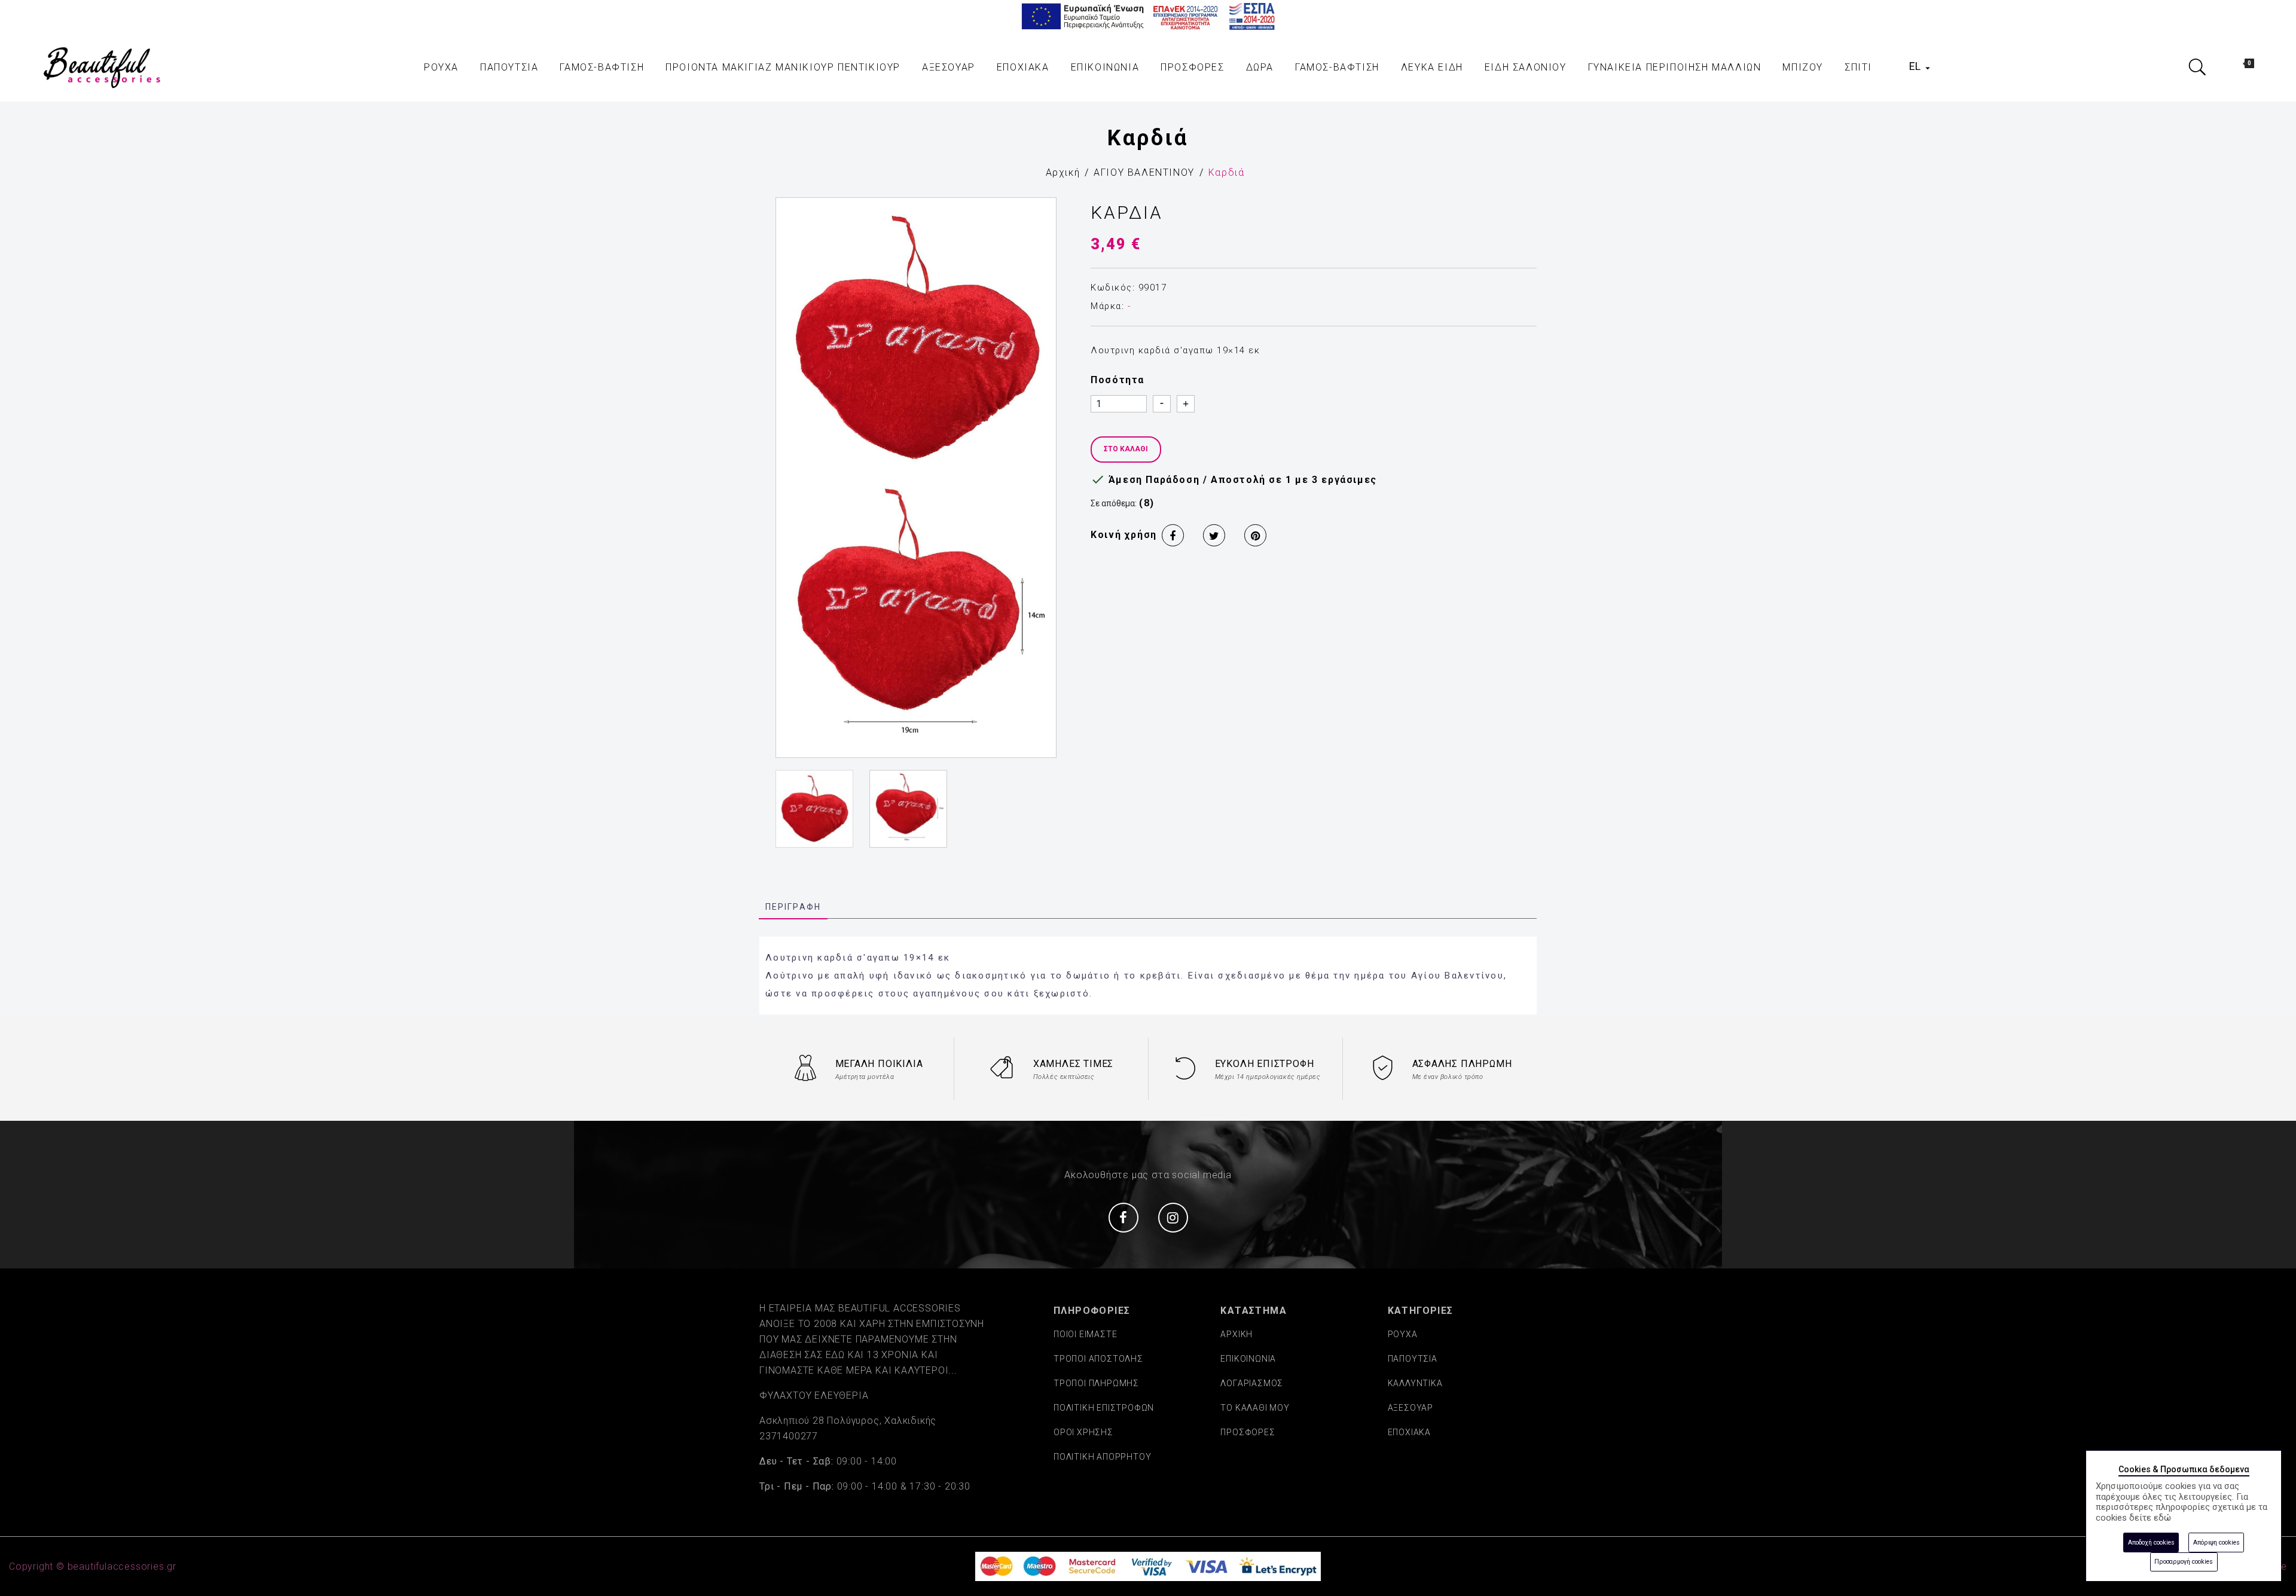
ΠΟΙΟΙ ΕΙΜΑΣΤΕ (1085, 1334)
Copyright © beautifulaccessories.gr (93, 1566)
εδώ (2162, 1518)
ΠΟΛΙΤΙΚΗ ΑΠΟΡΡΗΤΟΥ (1102, 1457)
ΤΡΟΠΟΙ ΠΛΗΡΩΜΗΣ (1096, 1383)
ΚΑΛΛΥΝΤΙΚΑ (1415, 1383)
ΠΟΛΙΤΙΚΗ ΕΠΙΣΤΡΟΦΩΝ (1104, 1408)
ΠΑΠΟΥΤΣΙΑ (1413, 1359)
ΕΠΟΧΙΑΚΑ (1409, 1432)
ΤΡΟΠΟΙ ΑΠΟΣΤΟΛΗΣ (1098, 1359)
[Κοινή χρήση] (1173, 535)
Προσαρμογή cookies (2184, 1562)
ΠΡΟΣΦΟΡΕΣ (1248, 1432)
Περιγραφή (793, 907)
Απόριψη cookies (2216, 1543)
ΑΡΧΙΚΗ (1236, 1334)
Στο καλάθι (1126, 449)
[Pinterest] (1255, 535)
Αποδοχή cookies (2151, 1543)
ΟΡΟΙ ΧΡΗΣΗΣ (1083, 1432)
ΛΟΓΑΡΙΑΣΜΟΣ (1252, 1383)
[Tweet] (1214, 535)
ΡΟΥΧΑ (1403, 1334)
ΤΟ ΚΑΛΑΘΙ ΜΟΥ (1255, 1408)
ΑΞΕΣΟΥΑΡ (1410, 1408)
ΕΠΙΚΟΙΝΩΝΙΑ (1248, 1359)
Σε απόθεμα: (1114, 503)
